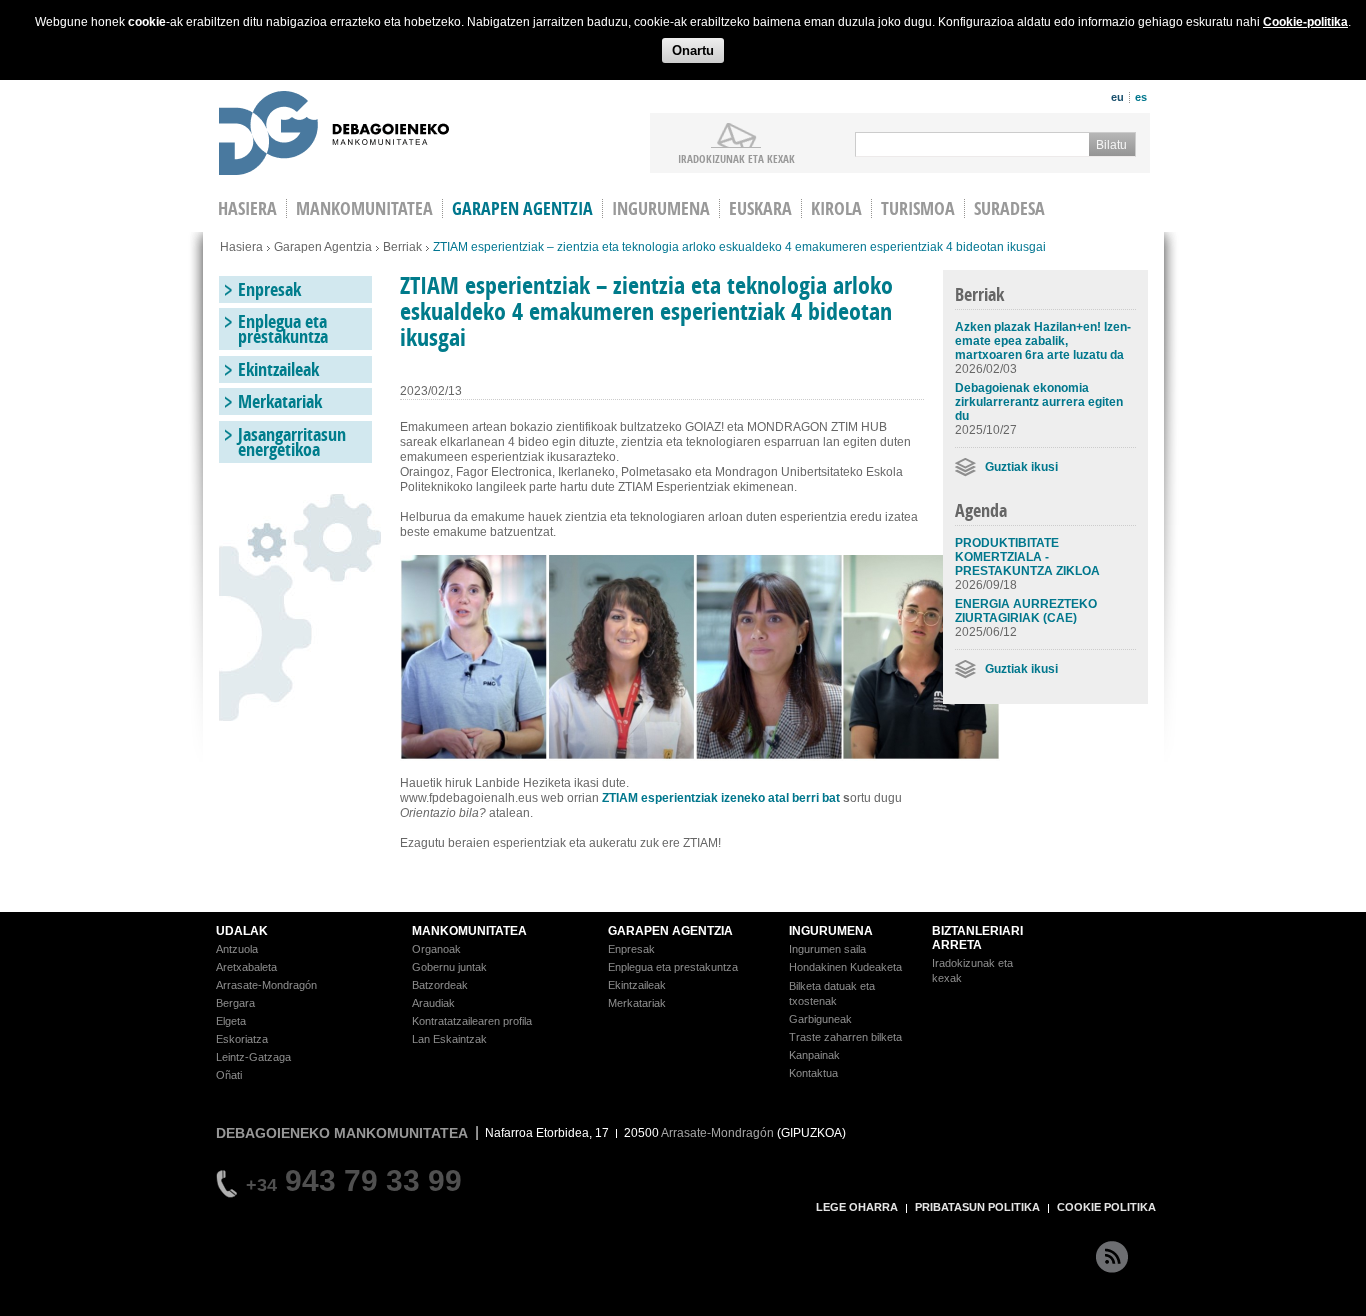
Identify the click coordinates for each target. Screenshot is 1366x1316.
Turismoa (918, 208)
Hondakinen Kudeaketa (845, 967)
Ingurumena (661, 208)
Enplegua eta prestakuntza (283, 329)
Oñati (229, 1075)
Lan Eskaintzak (449, 1039)
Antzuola (237, 949)
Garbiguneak (820, 1019)
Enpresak (269, 289)
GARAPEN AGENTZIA (670, 931)
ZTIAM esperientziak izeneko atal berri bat (721, 798)
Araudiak (433, 1003)
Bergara (235, 1003)
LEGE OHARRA (857, 1207)
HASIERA (247, 208)
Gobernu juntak (449, 967)
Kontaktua (813, 1073)
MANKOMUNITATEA (469, 931)
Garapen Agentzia (323, 247)
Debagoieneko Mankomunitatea (334, 135)
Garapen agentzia (522, 208)
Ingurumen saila (827, 949)
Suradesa (1009, 208)
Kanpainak (814, 1055)
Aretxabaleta (246, 967)
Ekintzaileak (278, 369)
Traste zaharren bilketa (845, 1037)
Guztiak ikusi (1021, 467)
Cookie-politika (1305, 22)
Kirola (836, 208)
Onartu (693, 50)
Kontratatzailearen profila (472, 1021)
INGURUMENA (831, 931)
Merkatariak (280, 401)
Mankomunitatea (364, 208)
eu (1117, 97)
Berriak (402, 247)
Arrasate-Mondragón (266, 985)
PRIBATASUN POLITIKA (977, 1207)
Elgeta (231, 1021)
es (1141, 97)
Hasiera (241, 247)
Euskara (760, 208)
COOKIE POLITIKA (1106, 1207)
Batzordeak (440, 985)
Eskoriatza (242, 1039)
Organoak (436, 949)
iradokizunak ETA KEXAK (736, 158)
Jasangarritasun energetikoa (292, 442)
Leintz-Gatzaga (253, 1057)
